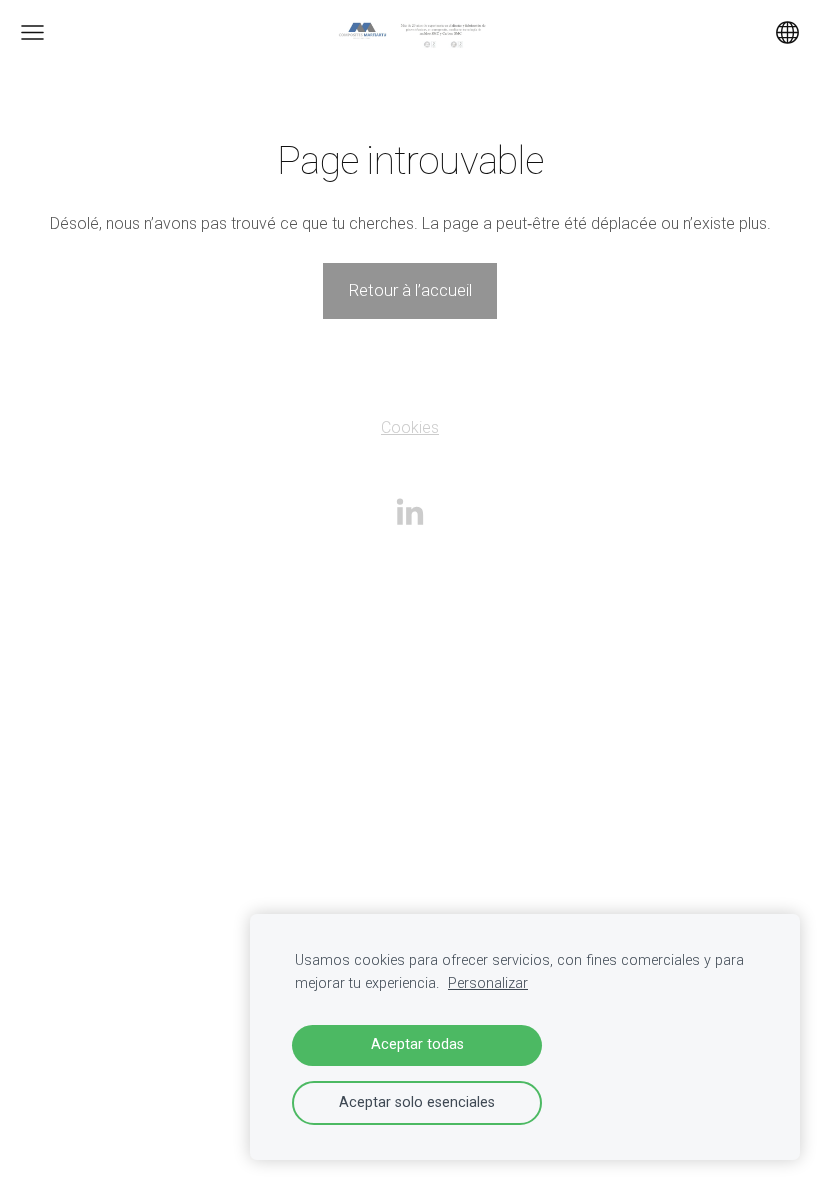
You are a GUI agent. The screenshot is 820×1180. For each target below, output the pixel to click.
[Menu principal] (32, 32)
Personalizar (488, 983)
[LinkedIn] (410, 511)
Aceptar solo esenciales (417, 1102)
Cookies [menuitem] (410, 427)
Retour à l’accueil (410, 290)
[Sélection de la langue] (787, 32)
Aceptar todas (417, 1044)
